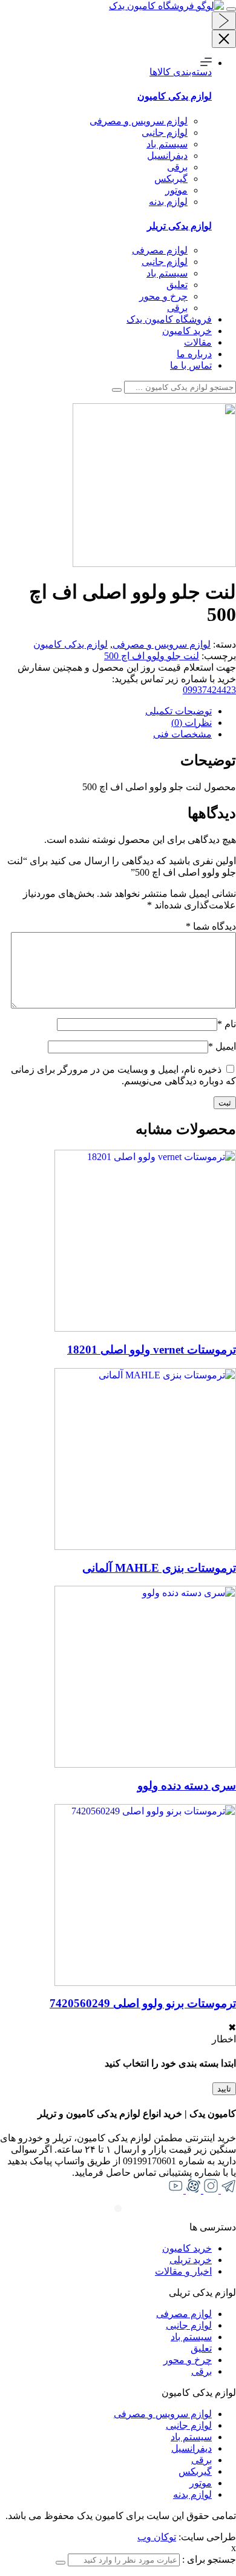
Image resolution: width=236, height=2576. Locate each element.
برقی (177, 167)
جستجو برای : (208, 2559)
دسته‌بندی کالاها (181, 72)
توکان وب (157, 2537)
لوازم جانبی (165, 132)
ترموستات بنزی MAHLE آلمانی (159, 1568)
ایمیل (222, 1046)
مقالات (198, 342)
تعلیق (177, 285)
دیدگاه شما (211, 926)
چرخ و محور (163, 296)
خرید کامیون (187, 331)
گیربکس (171, 179)
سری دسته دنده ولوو (187, 1786)
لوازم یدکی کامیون (70, 644)
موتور (176, 190)
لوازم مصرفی (160, 250)
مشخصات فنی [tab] (182, 734)
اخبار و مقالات (183, 2271)
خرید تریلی (191, 2260)
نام (227, 1024)
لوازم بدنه (168, 202)
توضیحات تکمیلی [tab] (179, 711)
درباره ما (194, 354)
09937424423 (209, 690)
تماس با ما (191, 365)
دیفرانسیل (167, 156)
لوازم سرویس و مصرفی (139, 121)
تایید (224, 2089)
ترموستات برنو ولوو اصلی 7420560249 (143, 2003)
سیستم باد (167, 144)
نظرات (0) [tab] (192, 723)
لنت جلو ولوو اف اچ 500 (152, 656)
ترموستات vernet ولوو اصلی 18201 (152, 1350)
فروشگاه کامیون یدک (169, 319)
